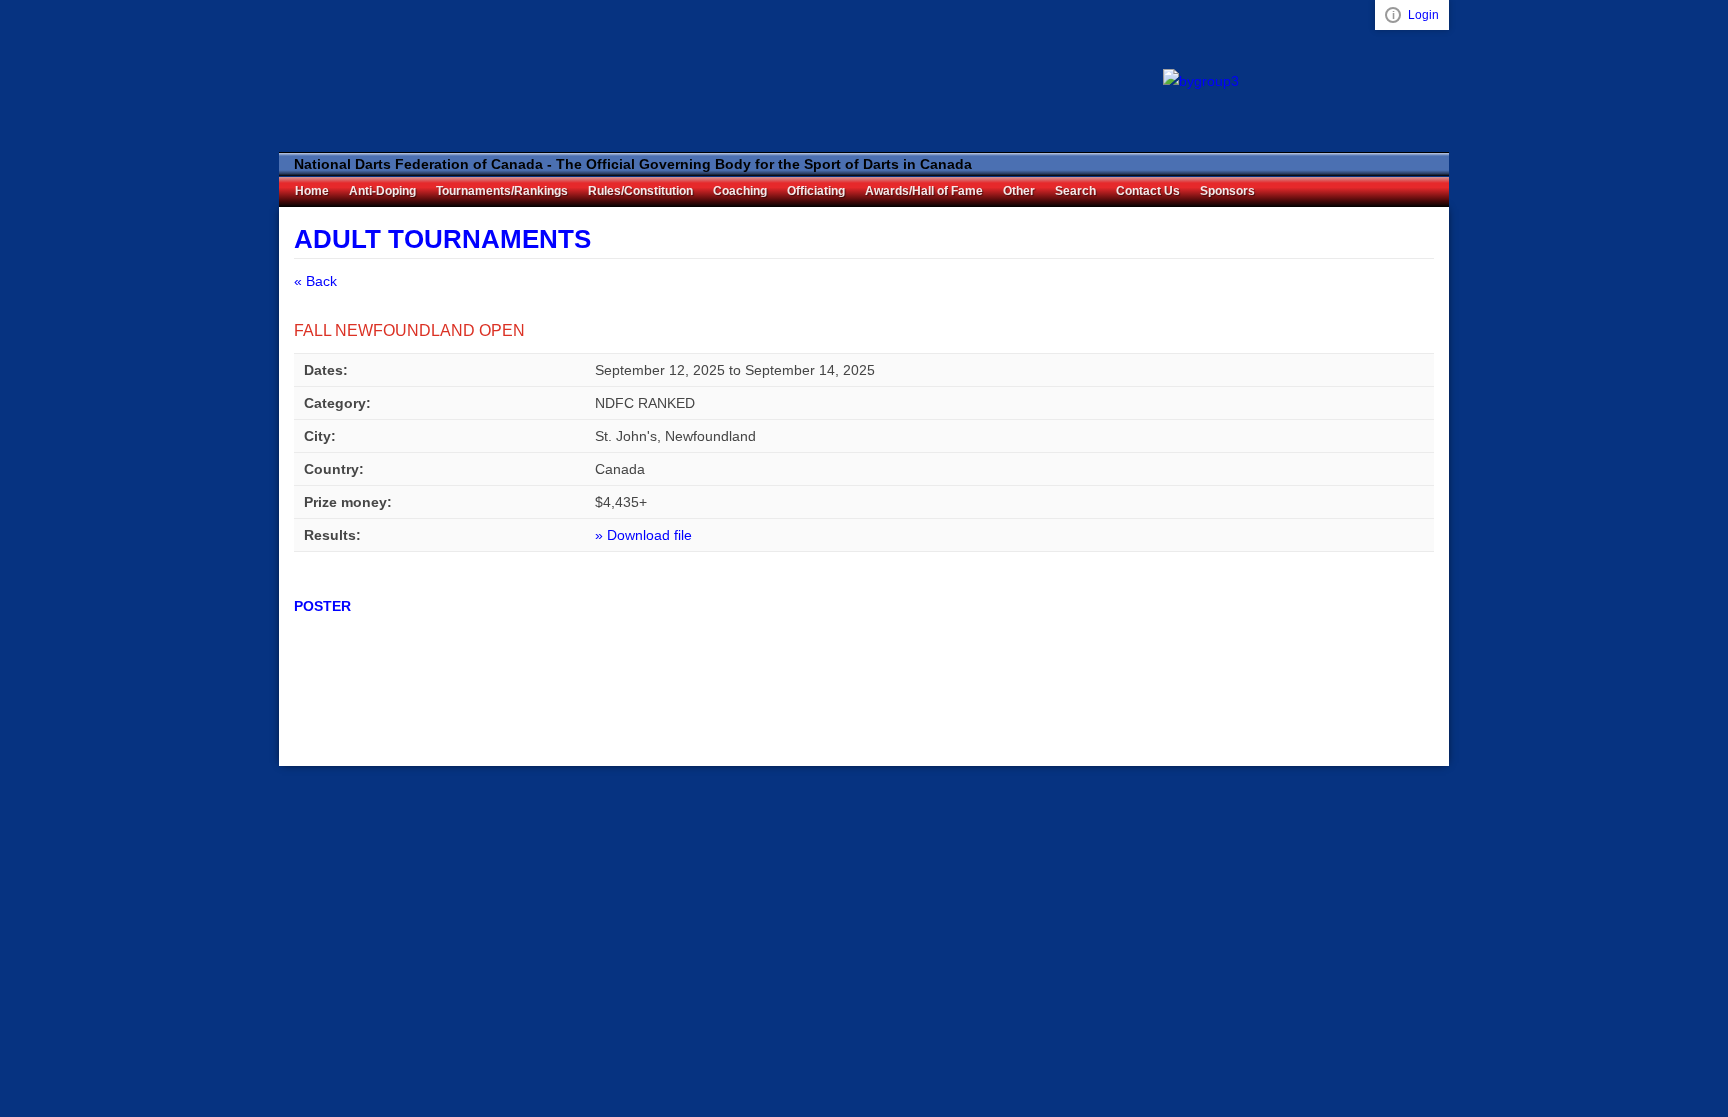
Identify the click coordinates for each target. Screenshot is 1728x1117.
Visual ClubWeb (1393, 15)
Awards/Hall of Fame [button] (924, 191)
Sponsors (1227, 191)
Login (1423, 15)
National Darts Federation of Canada (399, 77)
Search (1075, 191)
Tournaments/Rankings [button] (502, 191)
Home (312, 191)
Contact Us (1148, 191)
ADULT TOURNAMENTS (442, 239)
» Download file (643, 535)
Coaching (740, 191)
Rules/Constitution (640, 191)
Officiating (816, 191)
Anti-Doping (382, 191)
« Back (315, 281)
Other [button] (1019, 191)
